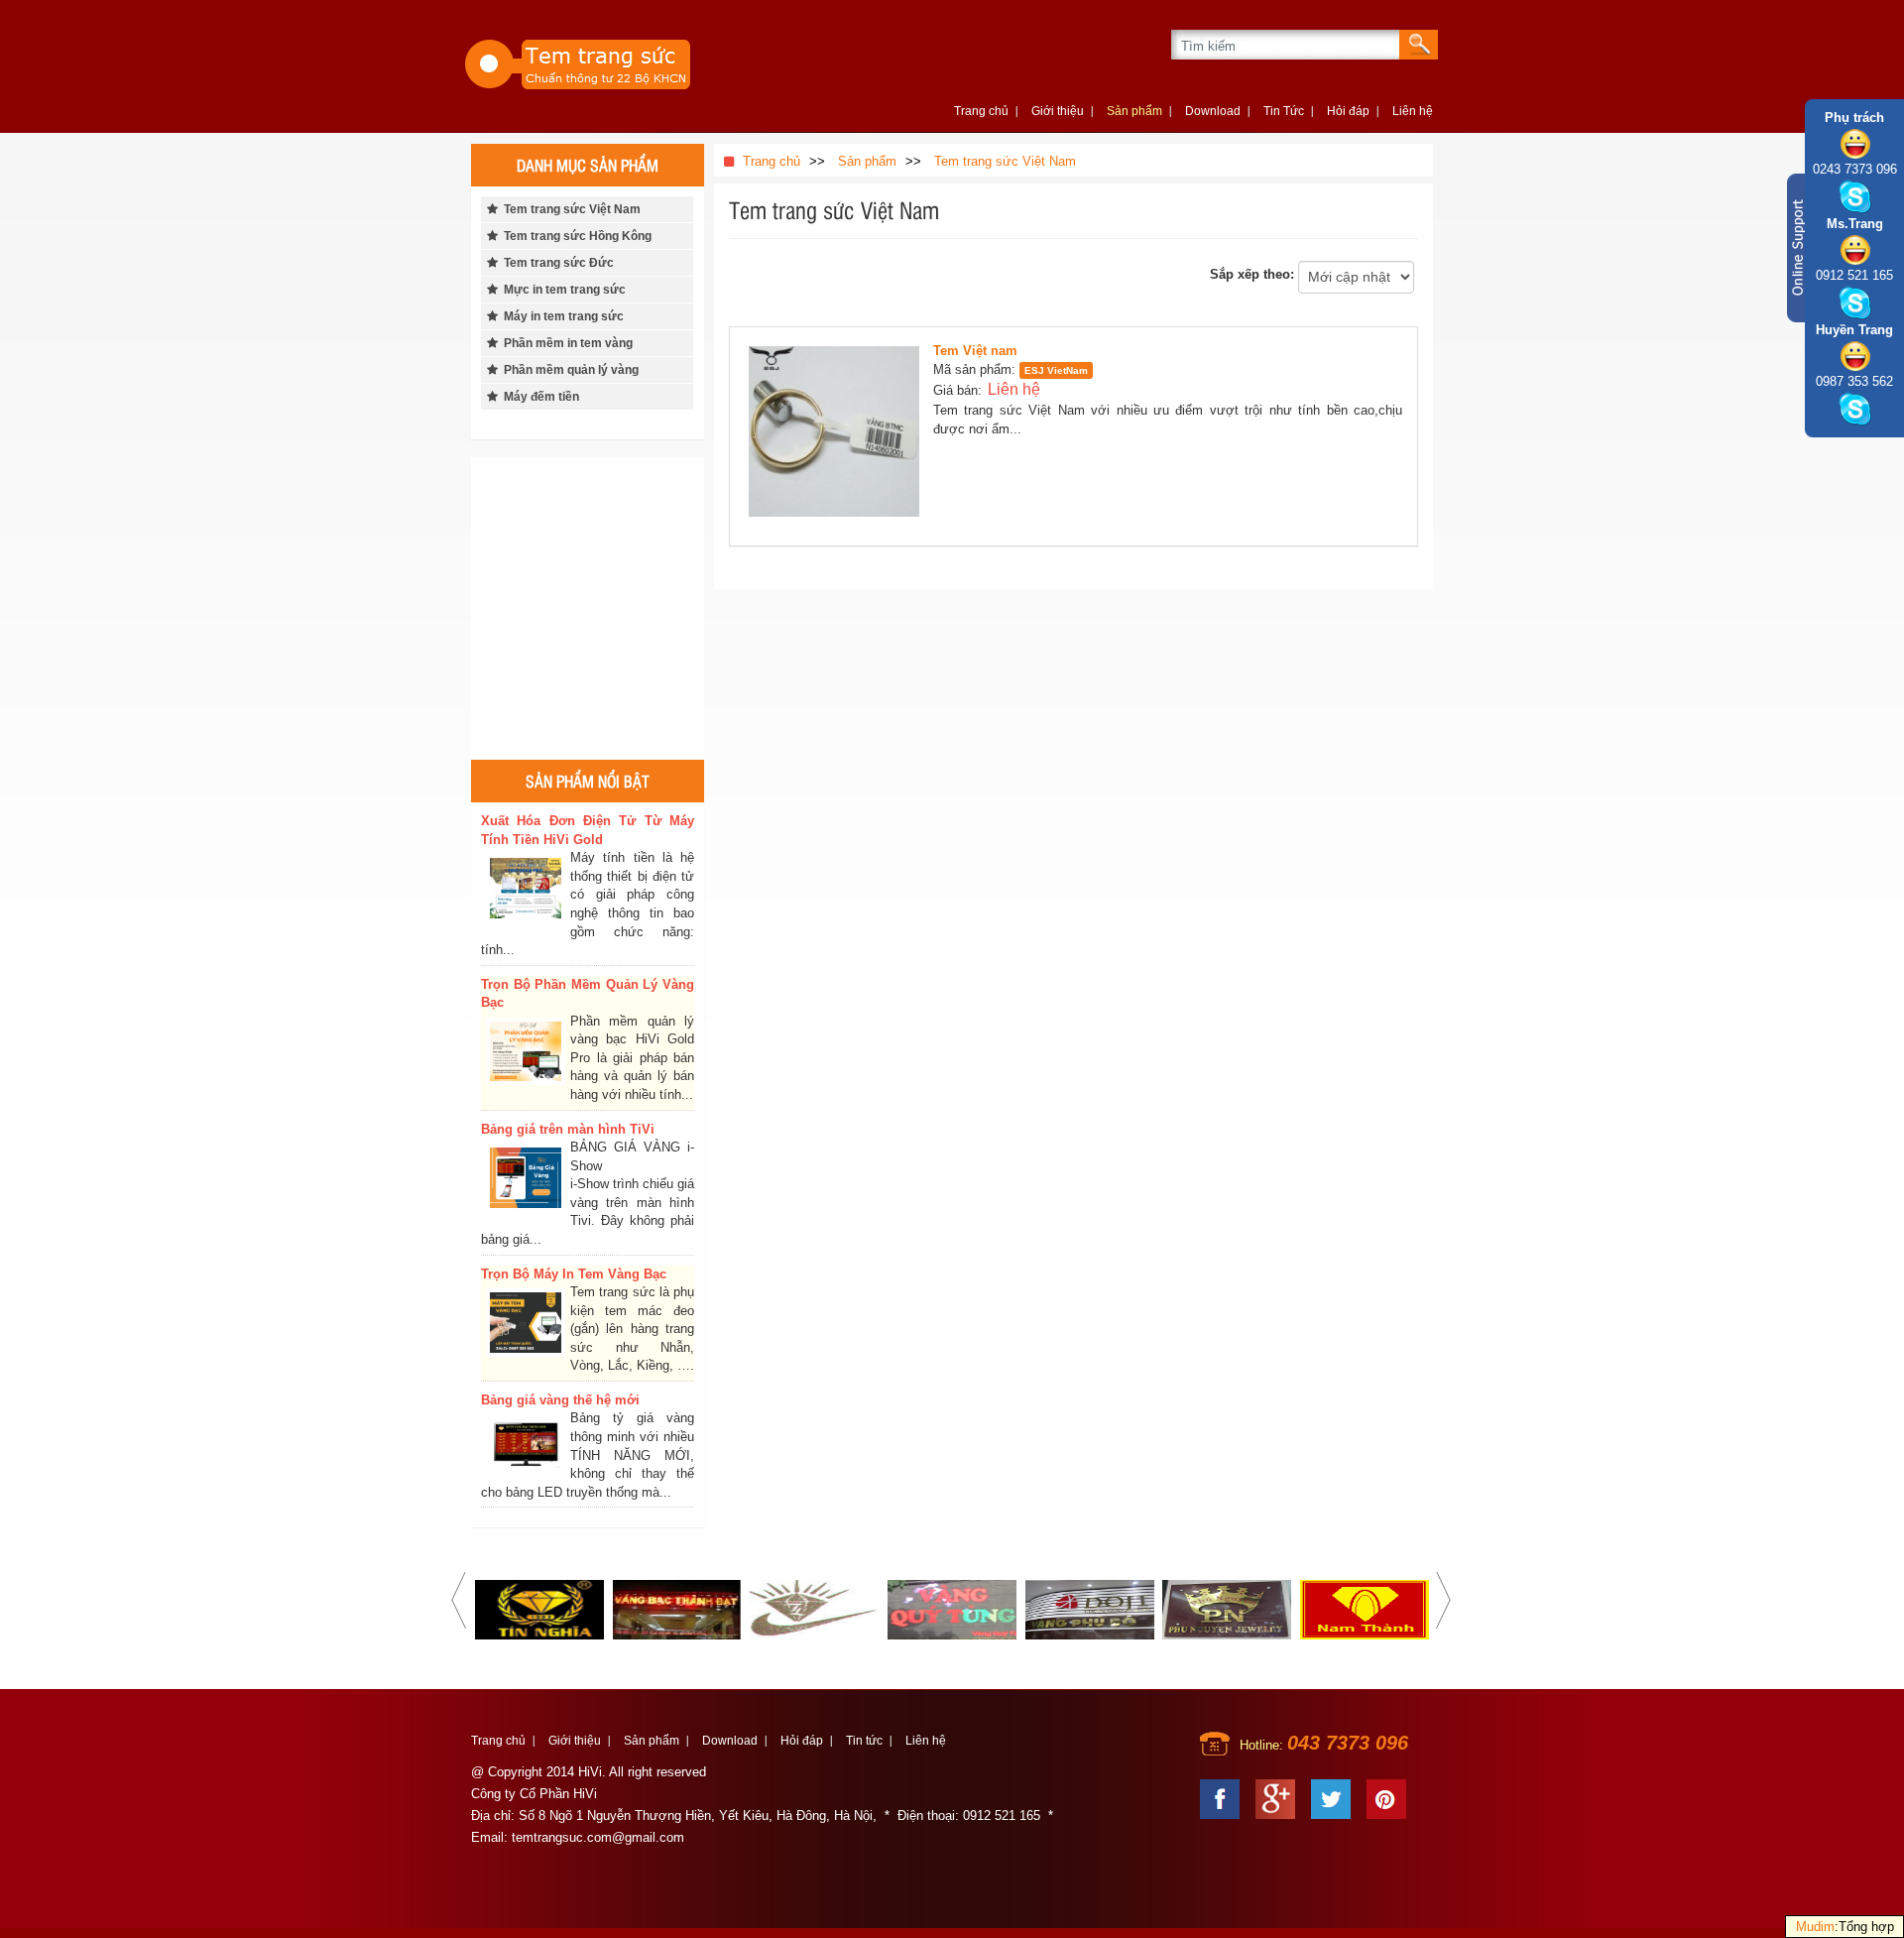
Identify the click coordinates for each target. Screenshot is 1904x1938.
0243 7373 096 (1855, 169)
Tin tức (864, 1741)
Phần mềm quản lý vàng (568, 370)
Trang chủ (981, 111)
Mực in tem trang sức (562, 290)
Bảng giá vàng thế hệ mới (560, 1400)
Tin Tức (1284, 111)
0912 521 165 (1854, 275)
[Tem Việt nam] (839, 436)
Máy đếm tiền (538, 397)
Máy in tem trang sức (561, 316)
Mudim (1815, 1927)
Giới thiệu (1058, 111)
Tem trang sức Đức (556, 263)
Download (1213, 111)
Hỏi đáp (1348, 111)
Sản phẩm (1134, 111)
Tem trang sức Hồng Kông (575, 236)
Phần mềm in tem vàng (565, 343)
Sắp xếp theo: (1252, 274)
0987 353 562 (1854, 381)
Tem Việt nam (975, 351)
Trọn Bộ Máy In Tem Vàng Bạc (574, 1274)
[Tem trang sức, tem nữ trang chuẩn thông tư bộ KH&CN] (615, 62)
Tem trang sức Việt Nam (569, 209)
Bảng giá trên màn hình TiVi (568, 1129)
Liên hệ (1413, 111)
